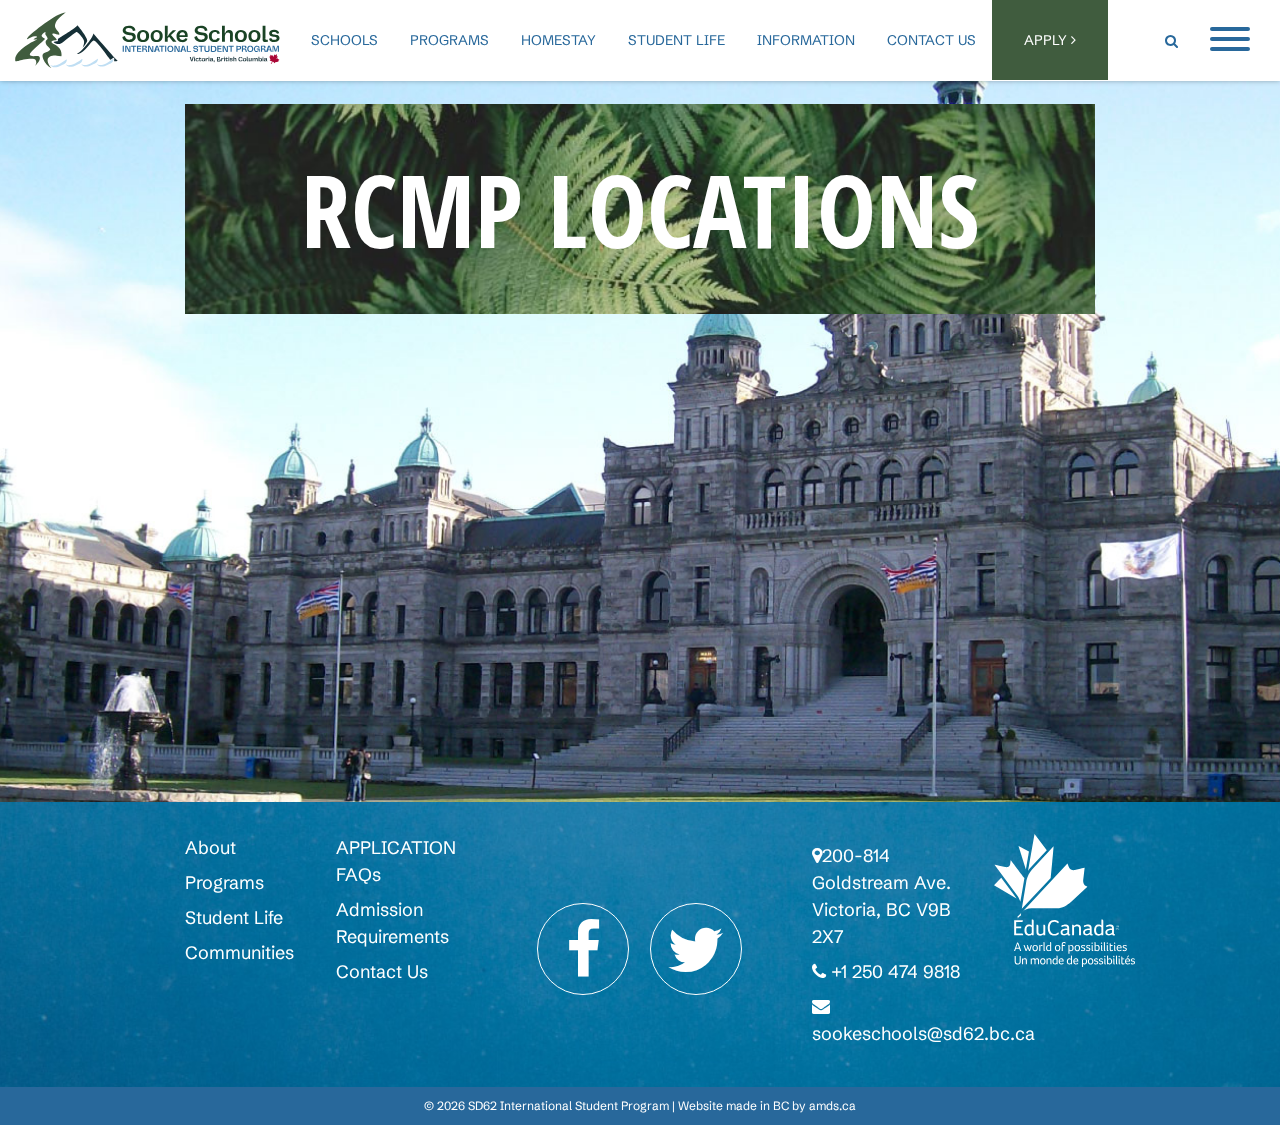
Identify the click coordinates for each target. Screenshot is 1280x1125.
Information (806, 40)
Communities (239, 952)
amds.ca (832, 1105)
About (210, 847)
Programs (449, 40)
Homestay (558, 40)
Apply (1047, 40)
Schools (344, 40)
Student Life (676, 40)
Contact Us (931, 40)
